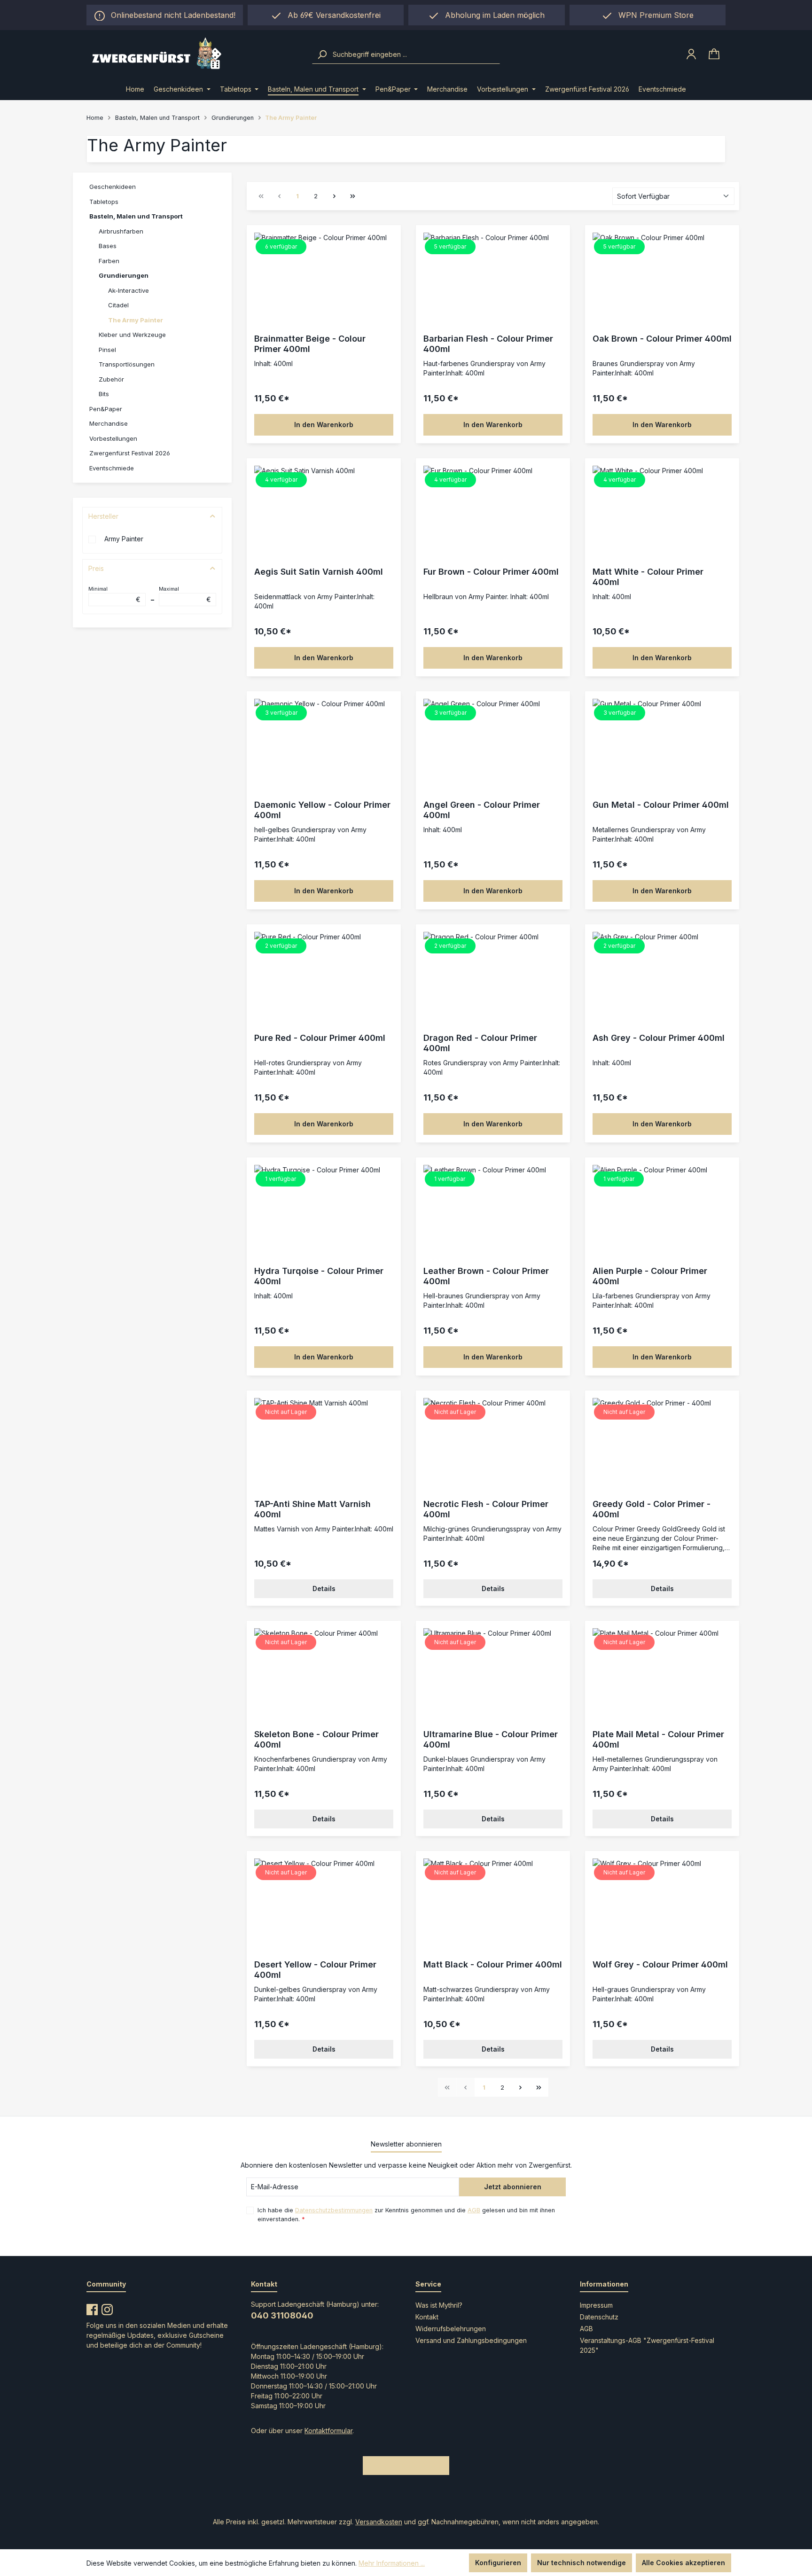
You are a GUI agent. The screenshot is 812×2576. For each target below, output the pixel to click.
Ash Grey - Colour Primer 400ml (659, 1038)
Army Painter (124, 539)
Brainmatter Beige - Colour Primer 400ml (310, 344)
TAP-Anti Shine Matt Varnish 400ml (312, 1509)
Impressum (596, 2305)
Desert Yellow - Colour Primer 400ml (315, 1970)
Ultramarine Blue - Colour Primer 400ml (491, 1739)
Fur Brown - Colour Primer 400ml (491, 572)
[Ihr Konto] (691, 54)
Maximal (185, 594)
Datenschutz (599, 2317)
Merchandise (109, 423)
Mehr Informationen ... (392, 2563)
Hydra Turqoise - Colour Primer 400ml (319, 1276)
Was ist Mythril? (439, 2305)
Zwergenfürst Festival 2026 (130, 453)
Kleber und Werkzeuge (132, 335)
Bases (108, 246)
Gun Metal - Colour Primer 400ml (661, 805)
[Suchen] (322, 55)
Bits (104, 394)
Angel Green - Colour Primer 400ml (482, 810)
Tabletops (104, 202)
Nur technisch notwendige (582, 2563)
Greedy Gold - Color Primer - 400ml (652, 1509)
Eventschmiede (112, 468)
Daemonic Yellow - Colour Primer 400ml (322, 810)
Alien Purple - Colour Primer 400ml (650, 1276)
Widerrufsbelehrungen (451, 2329)
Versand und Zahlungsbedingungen (471, 2340)
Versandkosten (379, 2522)
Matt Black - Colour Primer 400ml (493, 1964)
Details (324, 1589)
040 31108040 (282, 2315)
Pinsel (107, 350)
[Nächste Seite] (334, 196)
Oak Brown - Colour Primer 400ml (662, 339)
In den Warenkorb (324, 425)
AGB (474, 2210)
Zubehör (111, 379)
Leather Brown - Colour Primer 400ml (486, 1276)
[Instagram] (107, 2308)
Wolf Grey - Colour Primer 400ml (660, 1964)
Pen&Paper (106, 409)
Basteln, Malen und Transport (136, 216)
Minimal (114, 594)
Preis (96, 568)
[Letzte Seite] (352, 196)
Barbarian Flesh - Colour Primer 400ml (488, 344)
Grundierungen (124, 275)
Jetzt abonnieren (513, 2187)
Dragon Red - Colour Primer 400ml (480, 1043)
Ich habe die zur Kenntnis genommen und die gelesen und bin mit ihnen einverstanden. (406, 2215)
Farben (109, 261)
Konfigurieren (498, 2563)
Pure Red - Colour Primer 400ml (320, 1038)
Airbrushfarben (121, 231)
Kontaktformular (328, 2431)
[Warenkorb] (714, 54)
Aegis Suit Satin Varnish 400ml (319, 572)
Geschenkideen (113, 187)
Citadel (118, 305)
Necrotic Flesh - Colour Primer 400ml (486, 1509)
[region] (487, 15)
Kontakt (427, 2317)
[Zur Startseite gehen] (193, 54)
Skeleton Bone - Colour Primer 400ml (316, 1739)
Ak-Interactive (129, 290)
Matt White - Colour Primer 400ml (648, 577)
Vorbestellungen (113, 438)
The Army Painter (136, 320)
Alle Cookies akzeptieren (683, 2563)
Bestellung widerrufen (406, 2465)
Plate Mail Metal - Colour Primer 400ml (658, 1739)
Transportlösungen (127, 364)
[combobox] (415, 55)
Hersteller (103, 516)
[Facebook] (92, 2308)
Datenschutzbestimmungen (334, 2210)
